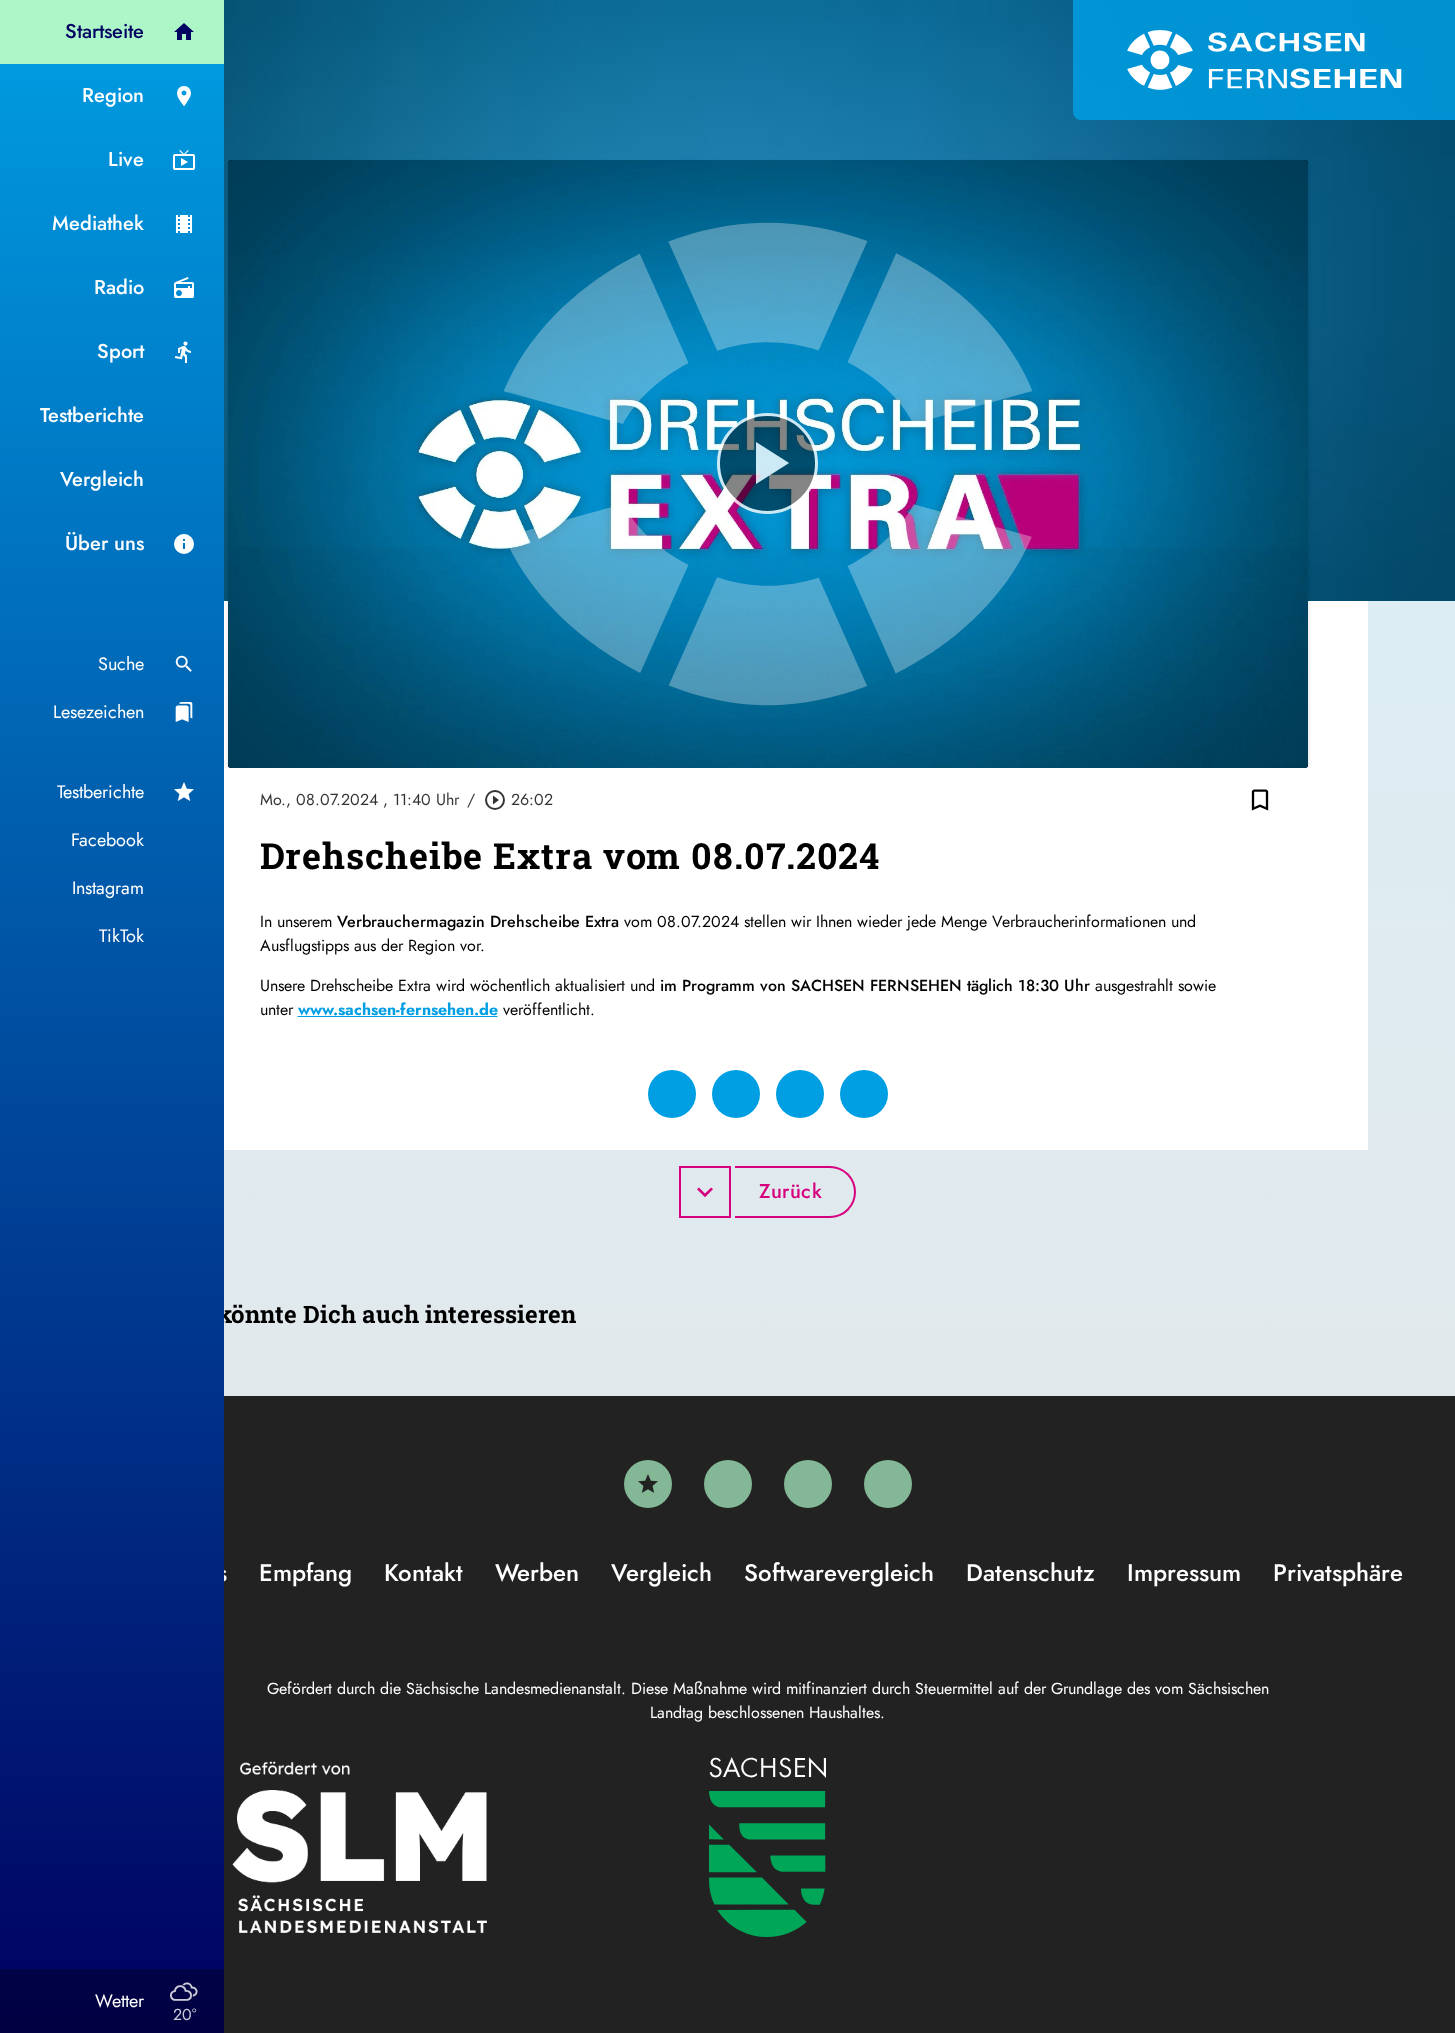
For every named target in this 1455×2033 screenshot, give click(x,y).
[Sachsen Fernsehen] (1264, 60)
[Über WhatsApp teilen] (800, 1094)
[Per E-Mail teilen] (864, 1094)
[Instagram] (808, 1484)
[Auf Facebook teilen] (672, 1094)
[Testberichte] (648, 1484)
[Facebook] (728, 1484)
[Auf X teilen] (736, 1094)
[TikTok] (888, 1484)
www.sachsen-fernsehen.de (398, 1009)
